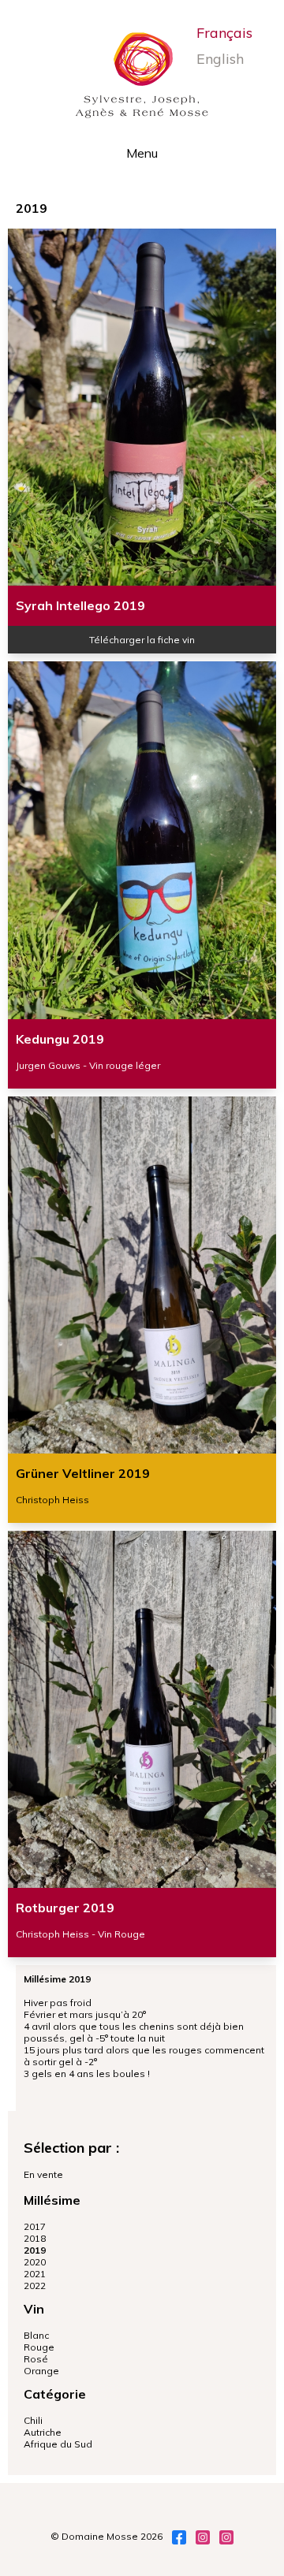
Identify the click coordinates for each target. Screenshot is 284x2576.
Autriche (43, 2432)
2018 (35, 2238)
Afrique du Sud (58, 2444)
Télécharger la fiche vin (142, 640)
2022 (35, 2286)
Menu (142, 153)
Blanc (36, 2335)
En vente (43, 2174)
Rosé (36, 2359)
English (220, 59)
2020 (35, 2262)
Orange (41, 2371)
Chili (33, 2420)
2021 (35, 2274)
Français (224, 33)
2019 (35, 2250)
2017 (35, 2226)
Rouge (39, 2347)
